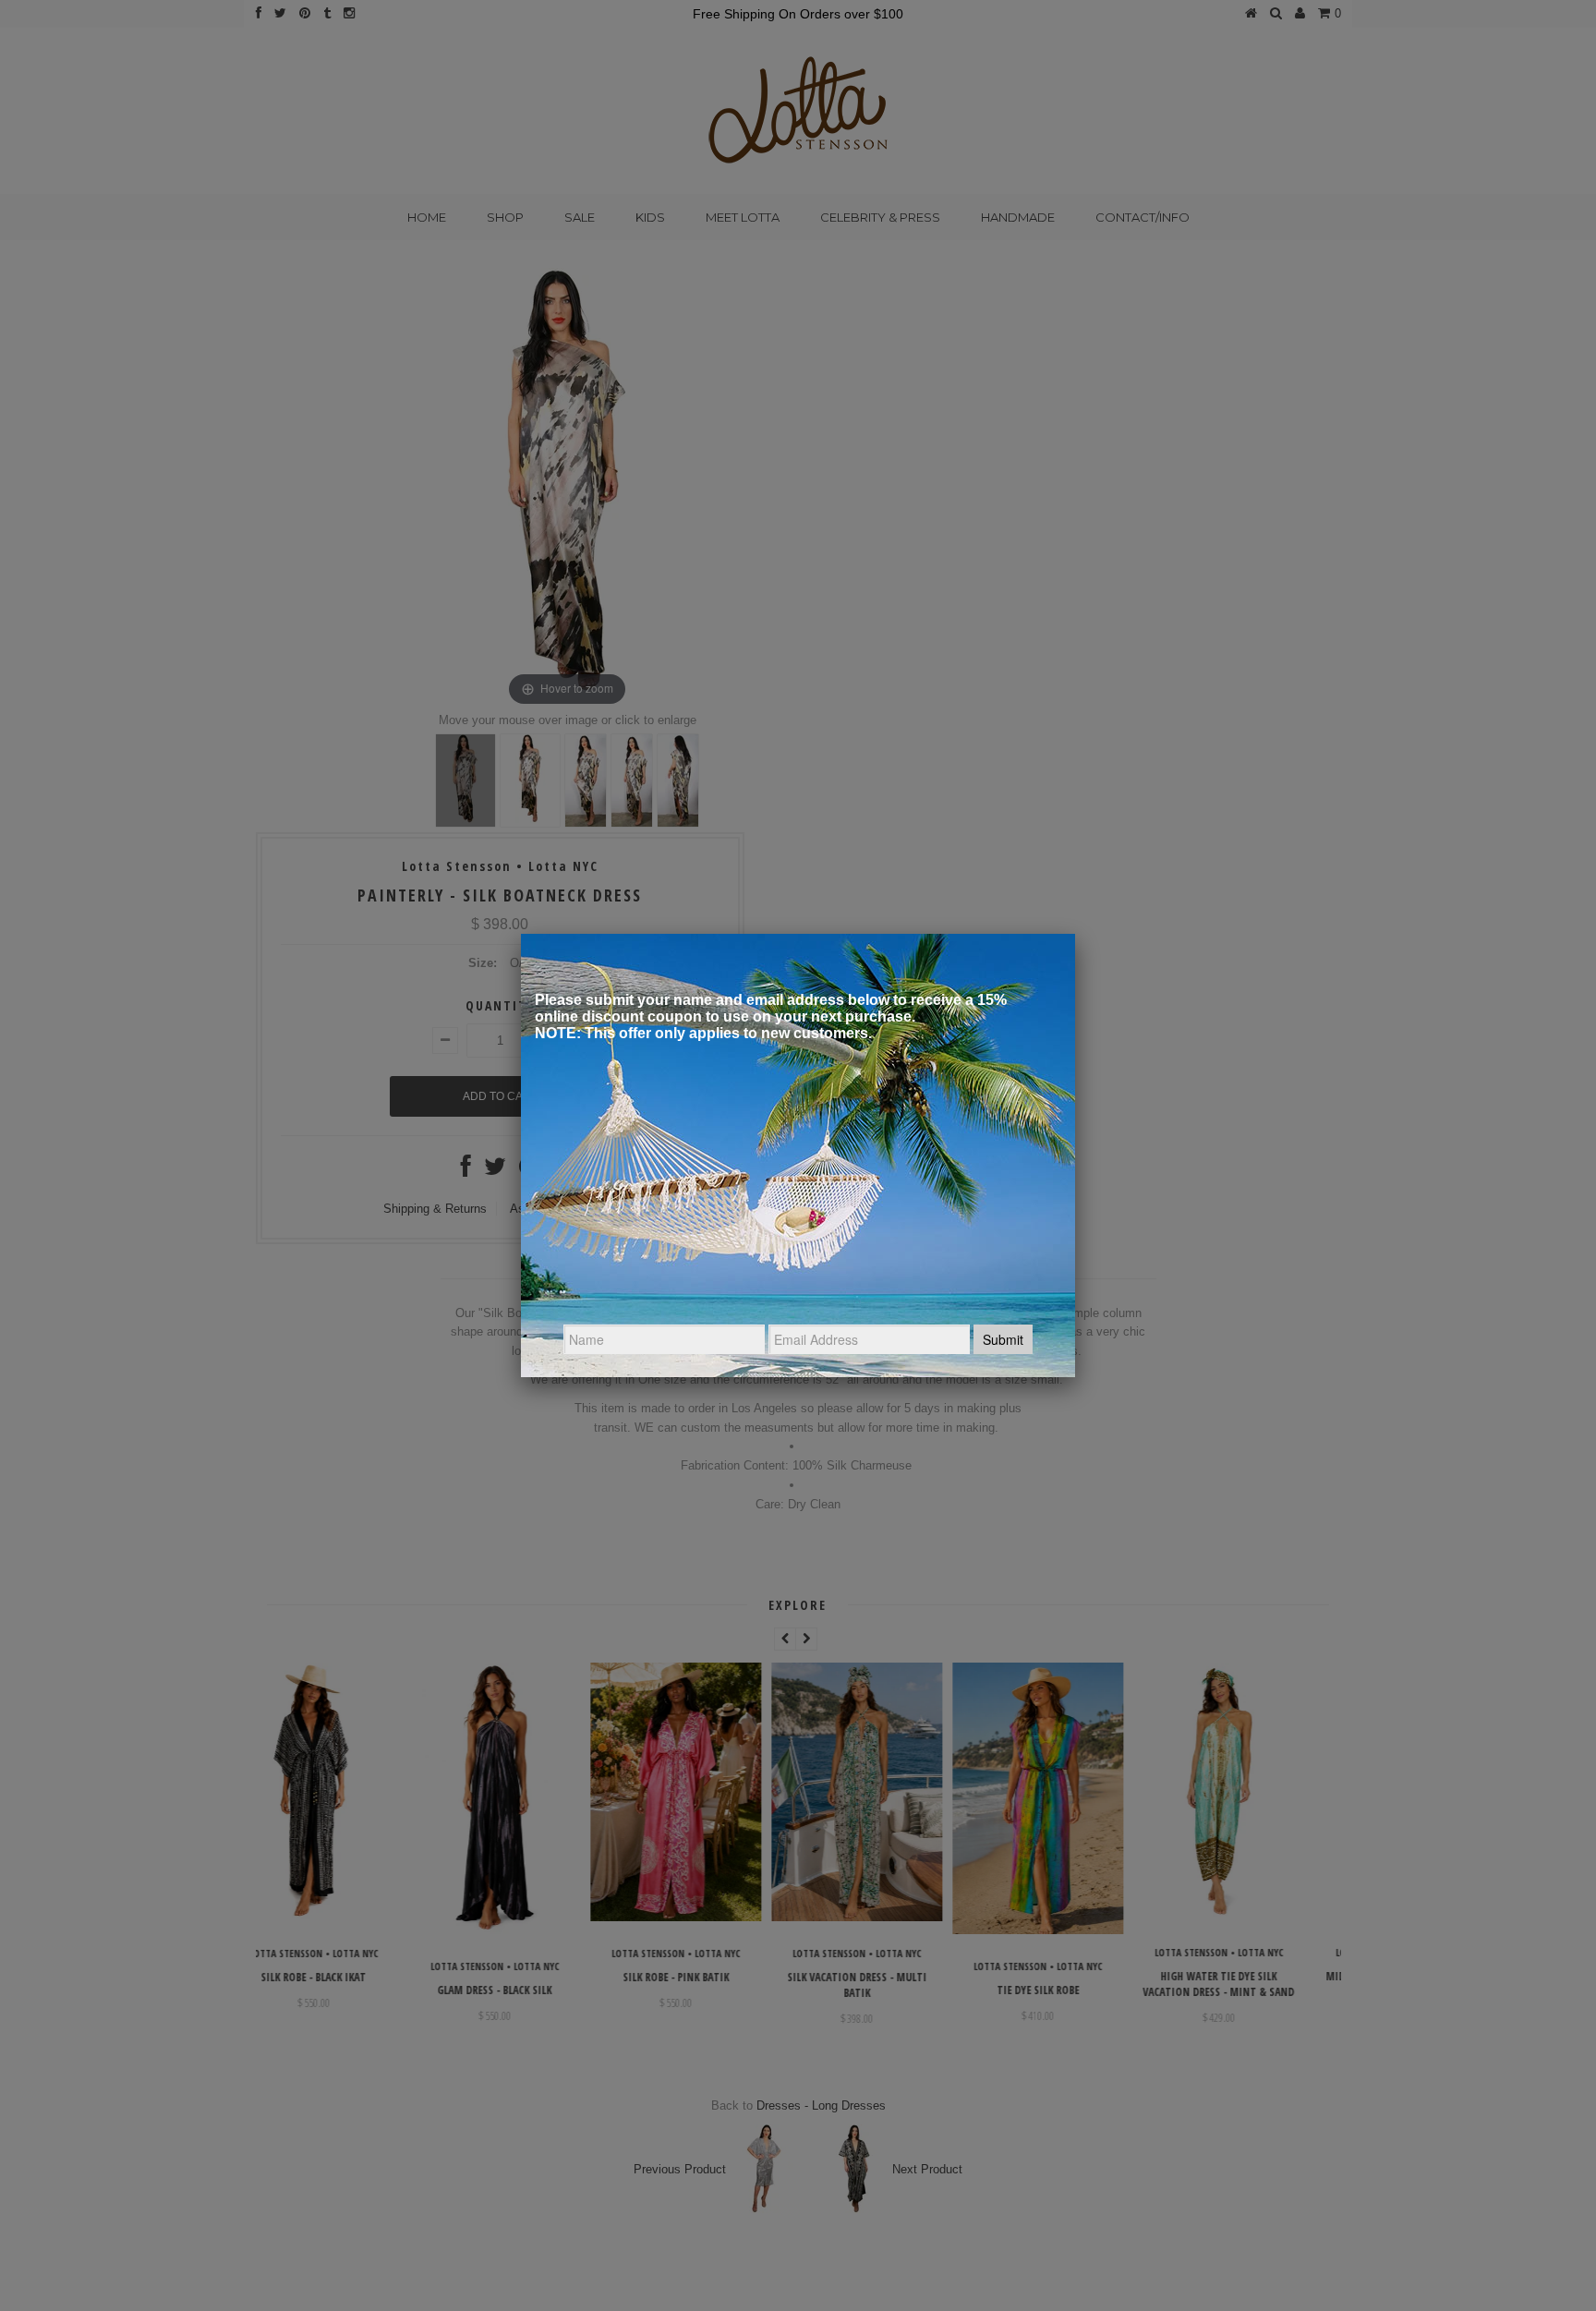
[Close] (1075, 934)
